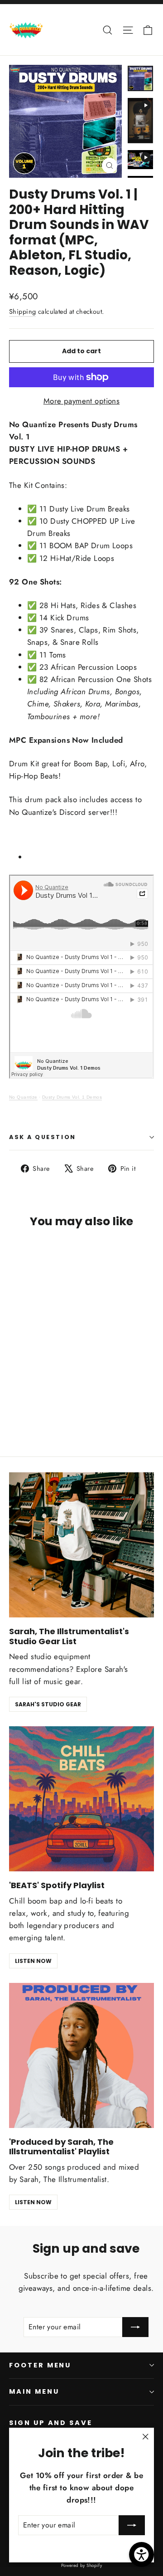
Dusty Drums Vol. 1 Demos (72, 1097)
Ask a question (43, 1137)
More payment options (82, 401)
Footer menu (40, 2365)
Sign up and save (51, 2423)
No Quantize (23, 1097)
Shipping (22, 312)
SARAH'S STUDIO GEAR (48, 1704)
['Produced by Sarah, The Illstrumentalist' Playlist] (81, 2055)
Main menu (34, 2391)
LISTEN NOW (33, 1961)
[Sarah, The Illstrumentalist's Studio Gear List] (81, 1545)
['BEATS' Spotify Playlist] (81, 1799)
